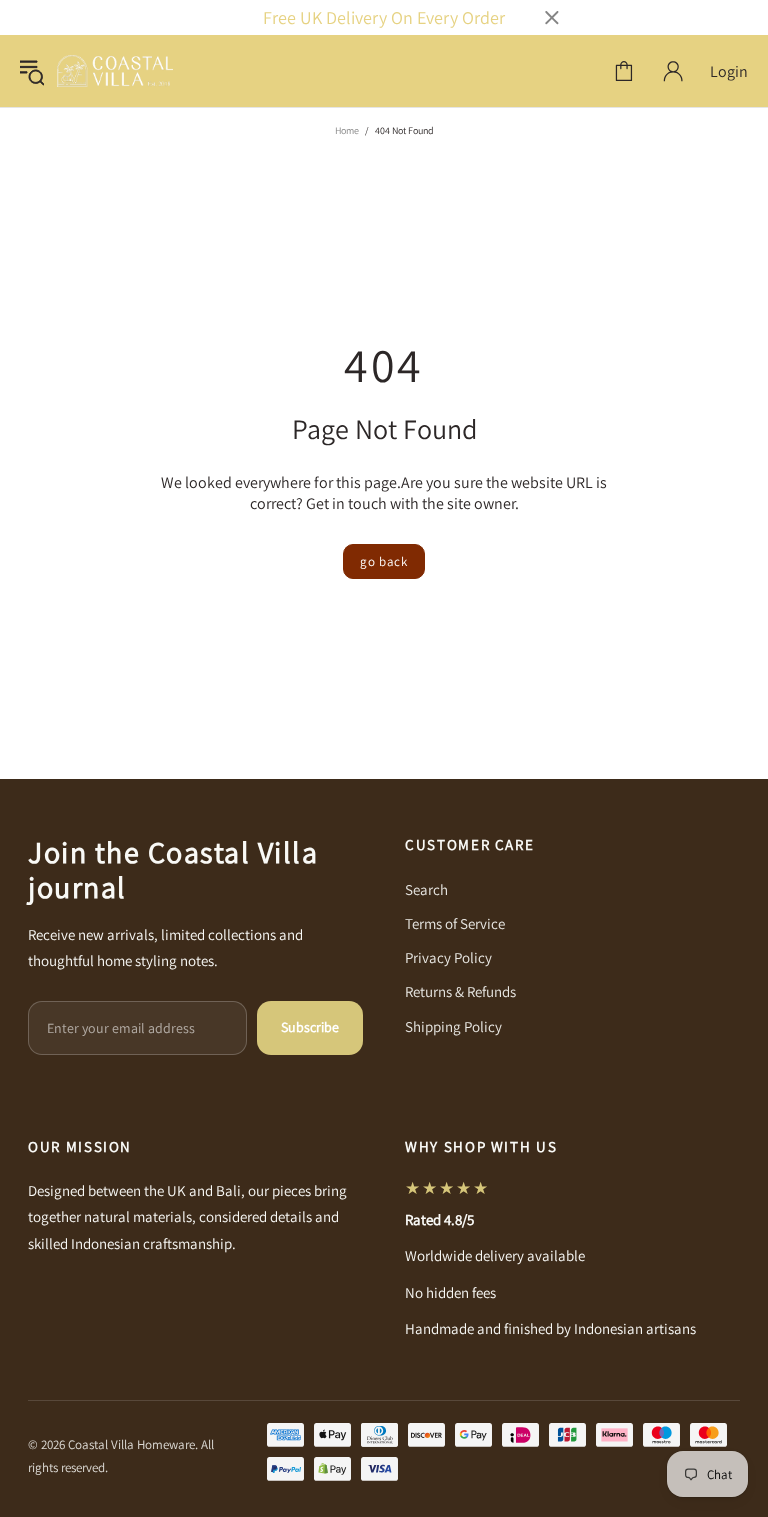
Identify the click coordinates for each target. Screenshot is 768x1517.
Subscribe (310, 1027)
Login (729, 71)
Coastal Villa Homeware (115, 71)
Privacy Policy (448, 957)
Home (347, 130)
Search (426, 889)
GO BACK (384, 561)
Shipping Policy (453, 1026)
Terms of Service (455, 923)
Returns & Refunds (460, 991)
